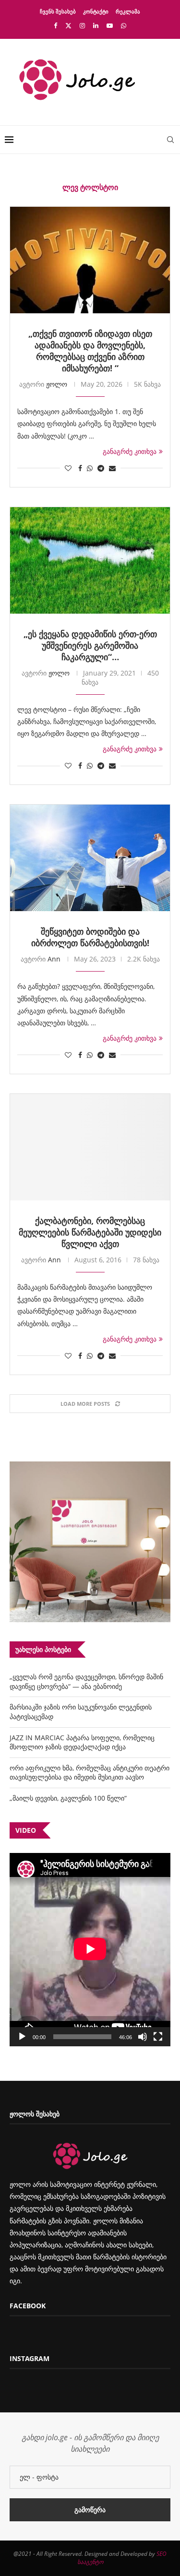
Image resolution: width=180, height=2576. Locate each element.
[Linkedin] (96, 25)
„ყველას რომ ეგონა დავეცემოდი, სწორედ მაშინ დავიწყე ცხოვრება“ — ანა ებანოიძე (86, 1681)
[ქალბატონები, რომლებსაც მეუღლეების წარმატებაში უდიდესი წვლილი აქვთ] (90, 1147)
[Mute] (143, 2037)
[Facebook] (55, 25)
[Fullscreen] (158, 2037)
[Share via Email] (112, 468)
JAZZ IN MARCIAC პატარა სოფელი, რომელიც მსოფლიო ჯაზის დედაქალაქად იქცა (82, 1742)
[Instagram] (82, 25)
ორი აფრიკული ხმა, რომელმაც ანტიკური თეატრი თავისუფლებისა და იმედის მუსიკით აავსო (90, 1773)
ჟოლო (57, 384)
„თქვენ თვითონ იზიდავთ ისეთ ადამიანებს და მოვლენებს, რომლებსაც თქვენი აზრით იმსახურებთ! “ (90, 351)
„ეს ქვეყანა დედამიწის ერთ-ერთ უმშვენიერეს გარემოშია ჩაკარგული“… (90, 645)
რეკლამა (128, 11)
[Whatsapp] (124, 25)
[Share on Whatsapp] (90, 468)
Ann (54, 959)
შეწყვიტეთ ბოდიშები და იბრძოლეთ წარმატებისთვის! (90, 937)
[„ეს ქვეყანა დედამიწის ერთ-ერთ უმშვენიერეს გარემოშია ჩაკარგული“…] (90, 560)
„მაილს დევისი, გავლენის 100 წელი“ (68, 1798)
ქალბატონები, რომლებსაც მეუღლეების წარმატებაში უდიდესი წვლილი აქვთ (90, 1232)
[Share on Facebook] (80, 468)
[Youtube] (110, 25)
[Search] (170, 140)
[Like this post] (68, 468)
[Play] (22, 2037)
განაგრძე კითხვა (130, 451)
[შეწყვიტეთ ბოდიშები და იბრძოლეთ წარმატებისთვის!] (90, 858)
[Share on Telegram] (101, 468)
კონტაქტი (96, 11)
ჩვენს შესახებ (58, 11)
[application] (90, 1950)
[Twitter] (68, 25)
